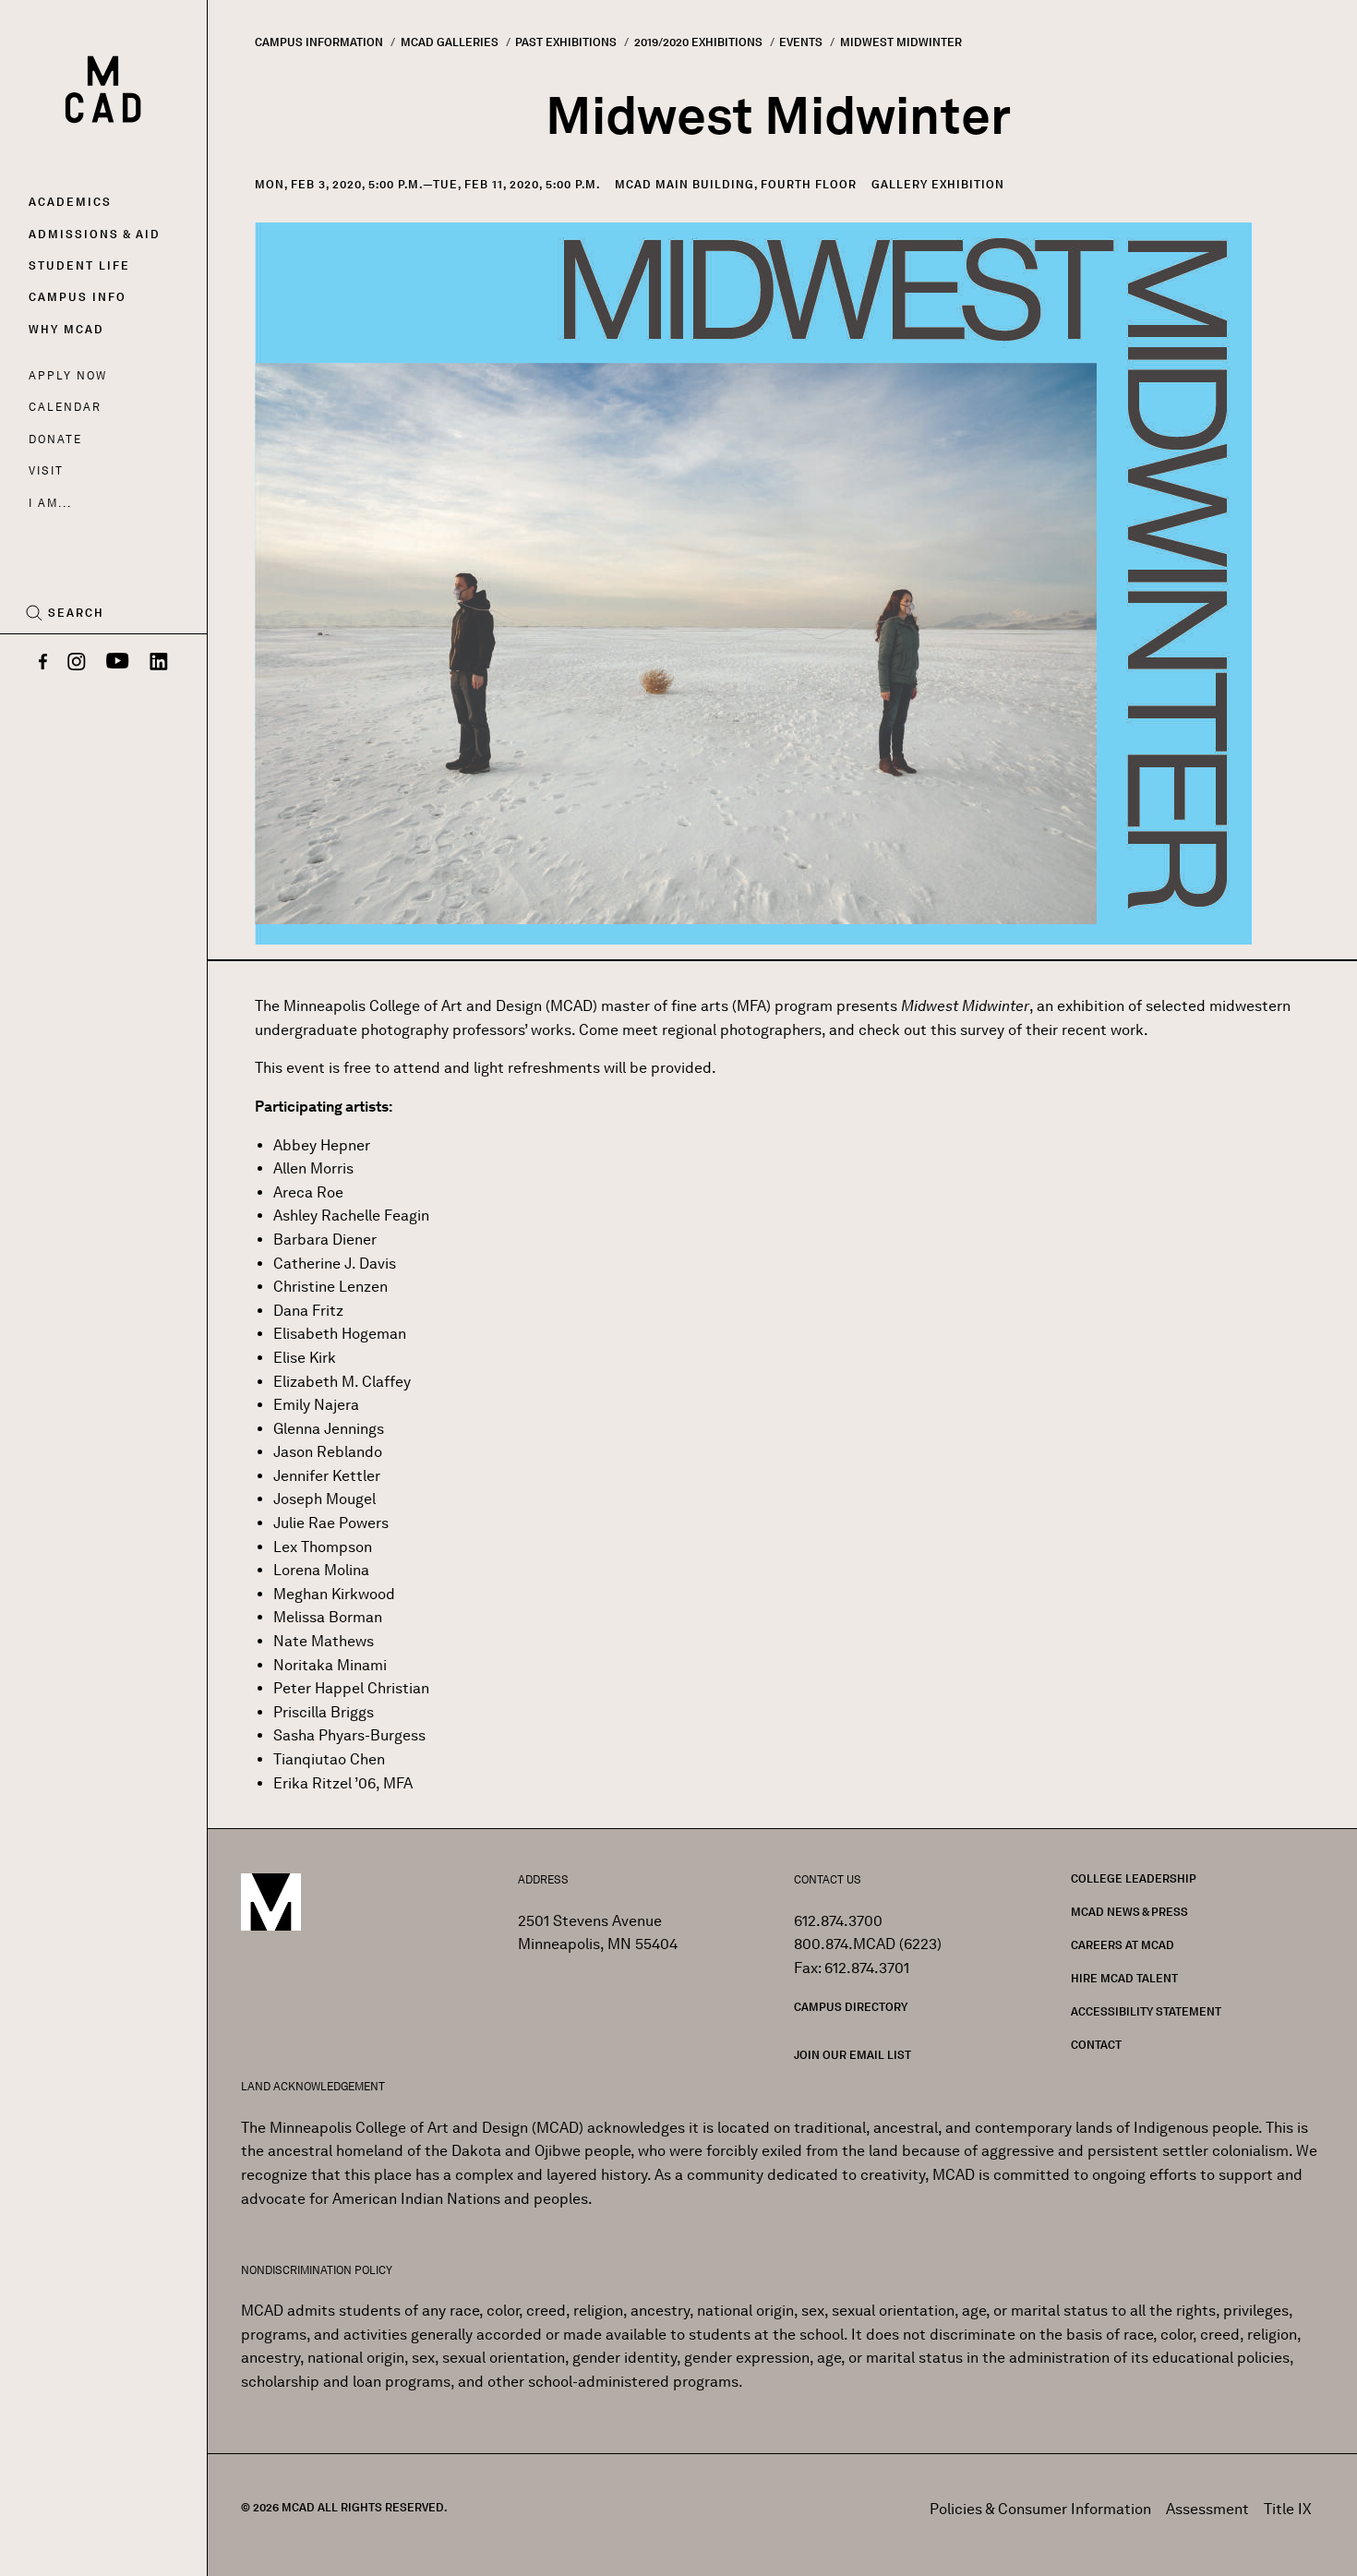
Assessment (1207, 2509)
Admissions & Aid (95, 234)
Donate (55, 439)
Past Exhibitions (566, 42)
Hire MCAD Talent (1124, 1978)
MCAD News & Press (1129, 1912)
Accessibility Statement (1146, 2011)
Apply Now (68, 375)
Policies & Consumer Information (1040, 2509)
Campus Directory (851, 2007)
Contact (1096, 2045)
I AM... (50, 503)
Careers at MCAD (1123, 1945)
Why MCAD (66, 329)
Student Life (79, 265)
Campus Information (319, 42)
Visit (46, 470)
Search (76, 613)
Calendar (65, 407)
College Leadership (1134, 1878)
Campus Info (78, 297)
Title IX (1288, 2509)
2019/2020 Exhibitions (698, 42)
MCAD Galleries (450, 42)
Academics (70, 202)
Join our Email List (853, 2055)
